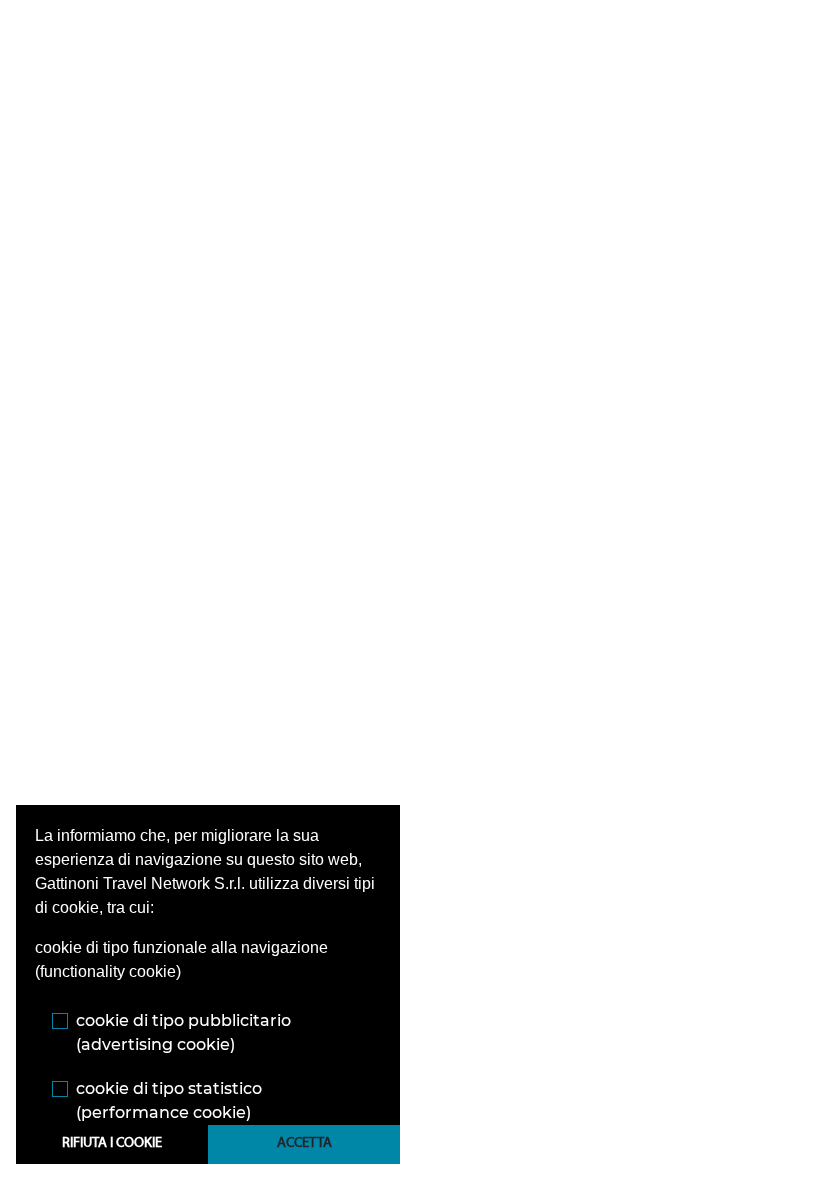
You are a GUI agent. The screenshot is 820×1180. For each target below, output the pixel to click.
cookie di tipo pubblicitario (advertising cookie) (183, 1032)
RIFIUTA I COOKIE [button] (112, 1143)
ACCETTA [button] (304, 1143)
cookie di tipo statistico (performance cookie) (169, 1100)
